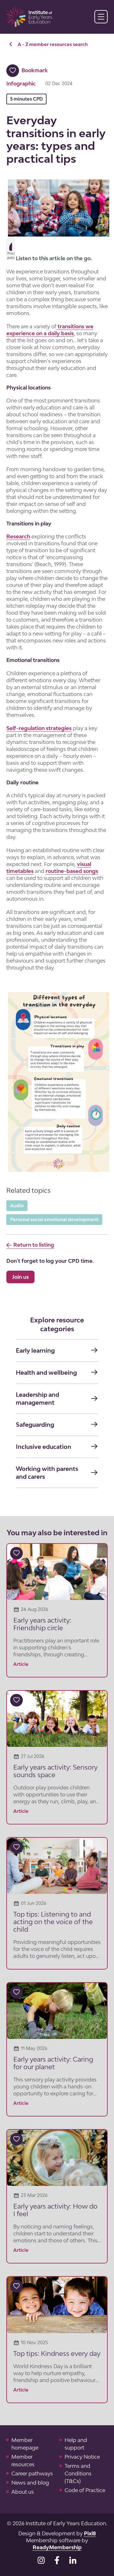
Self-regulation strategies (39, 728)
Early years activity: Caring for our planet (53, 2063)
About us (23, 2492)
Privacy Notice (82, 2457)
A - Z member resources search (53, 44)
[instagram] (41, 2560)
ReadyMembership (57, 2547)
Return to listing (34, 1245)
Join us (20, 1277)
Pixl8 (90, 2533)
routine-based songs (72, 871)
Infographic (21, 84)
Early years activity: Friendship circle (42, 1624)
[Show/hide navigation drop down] (101, 17)
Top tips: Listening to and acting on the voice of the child (53, 1922)
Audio (17, 1206)
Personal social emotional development (54, 1219)
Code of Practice (85, 2490)
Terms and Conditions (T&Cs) (78, 2474)
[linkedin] (73, 2560)
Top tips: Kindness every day (57, 2353)
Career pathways (32, 2474)
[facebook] (57, 2560)
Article (21, 1664)
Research (18, 536)
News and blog (30, 2483)
